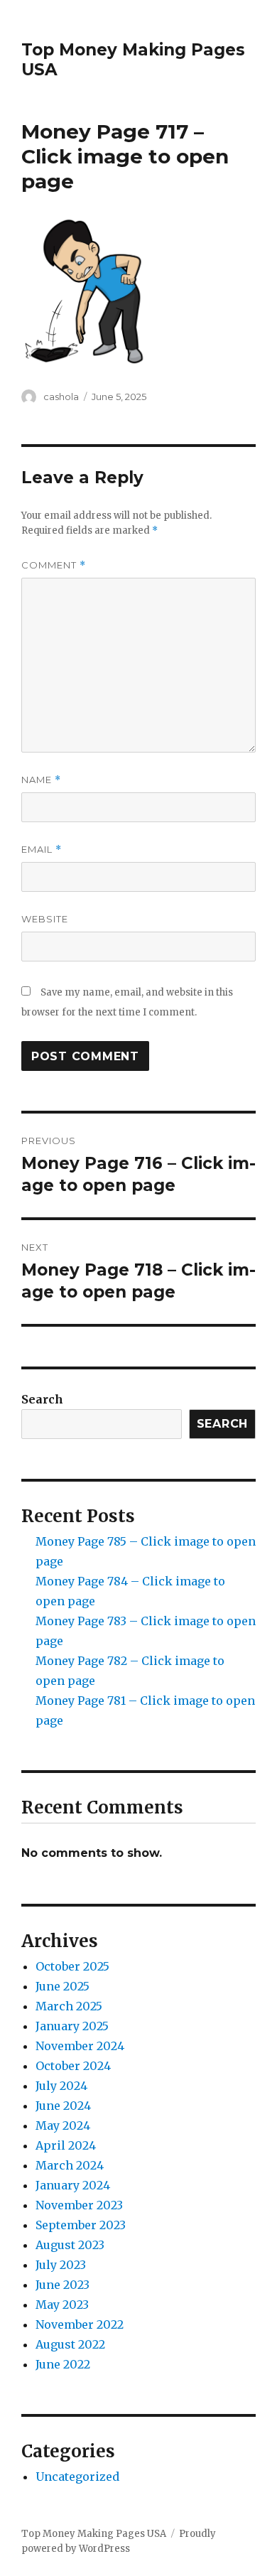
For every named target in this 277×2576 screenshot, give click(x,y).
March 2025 (69, 2006)
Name (41, 780)
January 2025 (72, 2026)
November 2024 (80, 2046)
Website (45, 919)
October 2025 (72, 1966)
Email (42, 850)
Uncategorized (77, 2477)
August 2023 (70, 2245)
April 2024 (66, 2145)
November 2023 (79, 2205)
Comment (54, 565)
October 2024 (73, 2066)
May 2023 (62, 2305)
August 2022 (70, 2344)
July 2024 (61, 2086)
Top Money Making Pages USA (94, 2534)
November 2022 (80, 2324)
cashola (61, 397)
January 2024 (73, 2185)
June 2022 (63, 2364)
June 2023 (63, 2285)
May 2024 (63, 2125)
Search (42, 1399)
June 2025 (63, 1986)
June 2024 (63, 2106)
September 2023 (81, 2225)
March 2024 (70, 2165)
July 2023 (61, 2265)
